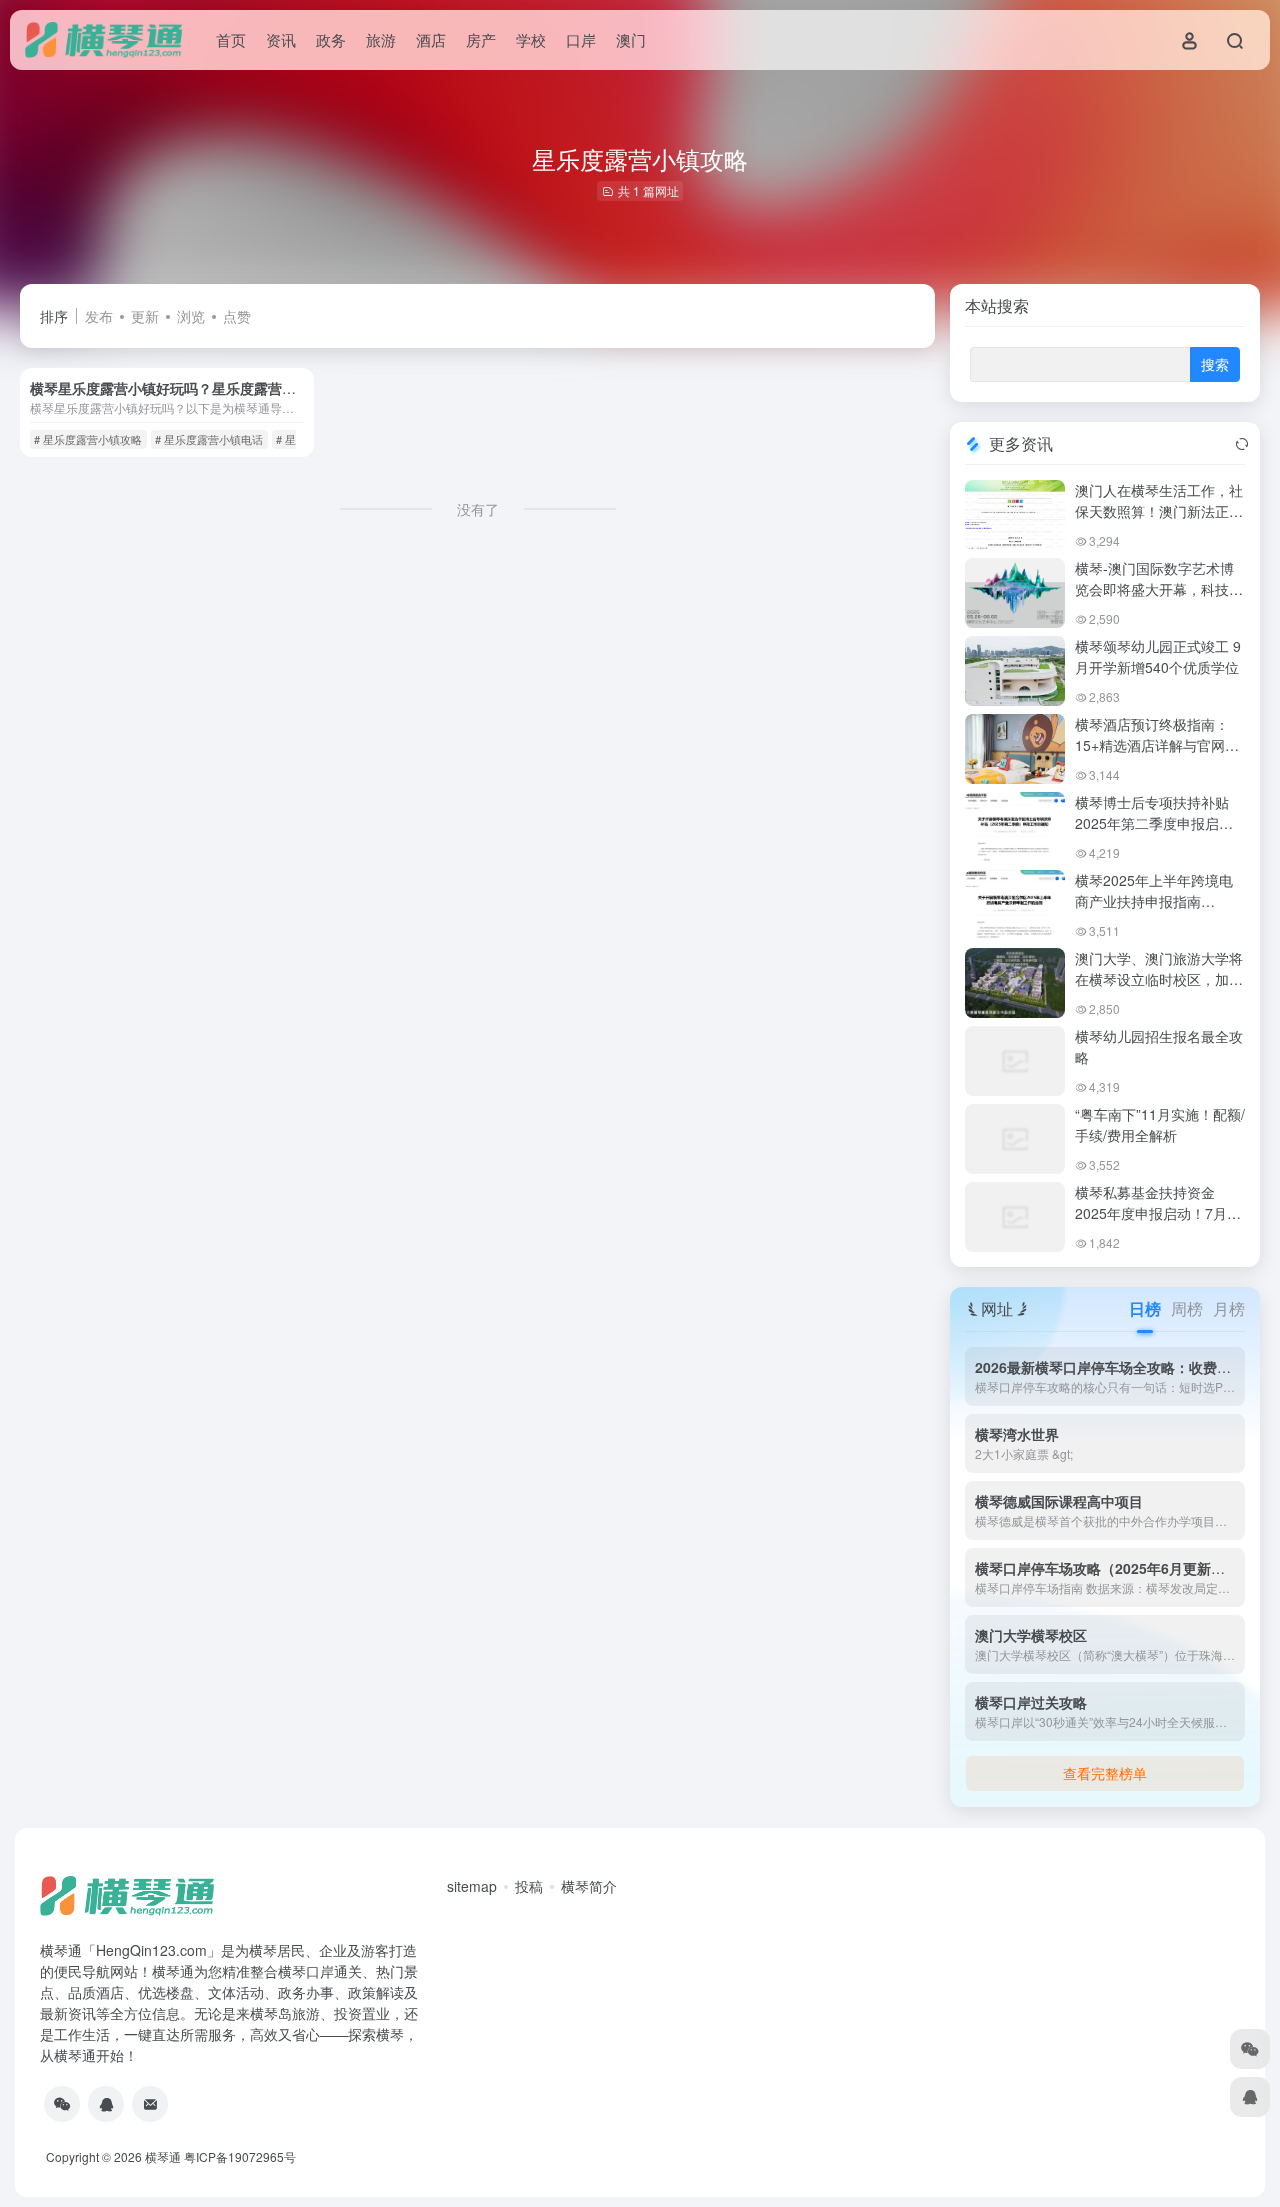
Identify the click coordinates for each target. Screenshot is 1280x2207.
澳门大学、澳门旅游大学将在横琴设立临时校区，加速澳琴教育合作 (1159, 979)
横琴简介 (589, 1886)
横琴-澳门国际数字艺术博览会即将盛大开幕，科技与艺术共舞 (1159, 589)
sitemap (472, 1886)
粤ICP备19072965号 (240, 2156)
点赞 (237, 316)
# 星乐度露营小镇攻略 (88, 439)
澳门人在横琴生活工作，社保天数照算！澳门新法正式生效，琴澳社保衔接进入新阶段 (1159, 521)
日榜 (1145, 1308)
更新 (145, 316)
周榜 (1187, 1308)
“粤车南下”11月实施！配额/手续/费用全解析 (1160, 1124)
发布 (99, 316)
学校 (531, 39)
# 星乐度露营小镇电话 (209, 439)
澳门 (631, 39)
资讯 (281, 39)
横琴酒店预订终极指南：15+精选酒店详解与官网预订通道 (1157, 745)
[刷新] (1242, 444)
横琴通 (163, 2156)
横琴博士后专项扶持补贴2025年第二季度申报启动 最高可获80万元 (1154, 823)
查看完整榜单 (1105, 1773)
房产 (481, 39)
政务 (331, 39)
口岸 (581, 39)
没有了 (478, 509)
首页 (231, 39)
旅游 (381, 39)
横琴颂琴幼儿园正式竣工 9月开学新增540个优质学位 (1158, 656)
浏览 (191, 316)
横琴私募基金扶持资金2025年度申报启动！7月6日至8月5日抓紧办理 (1155, 1213)
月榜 (1229, 1308)
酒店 (431, 39)
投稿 (529, 1886)
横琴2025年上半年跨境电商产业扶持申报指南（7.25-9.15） (1154, 901)
